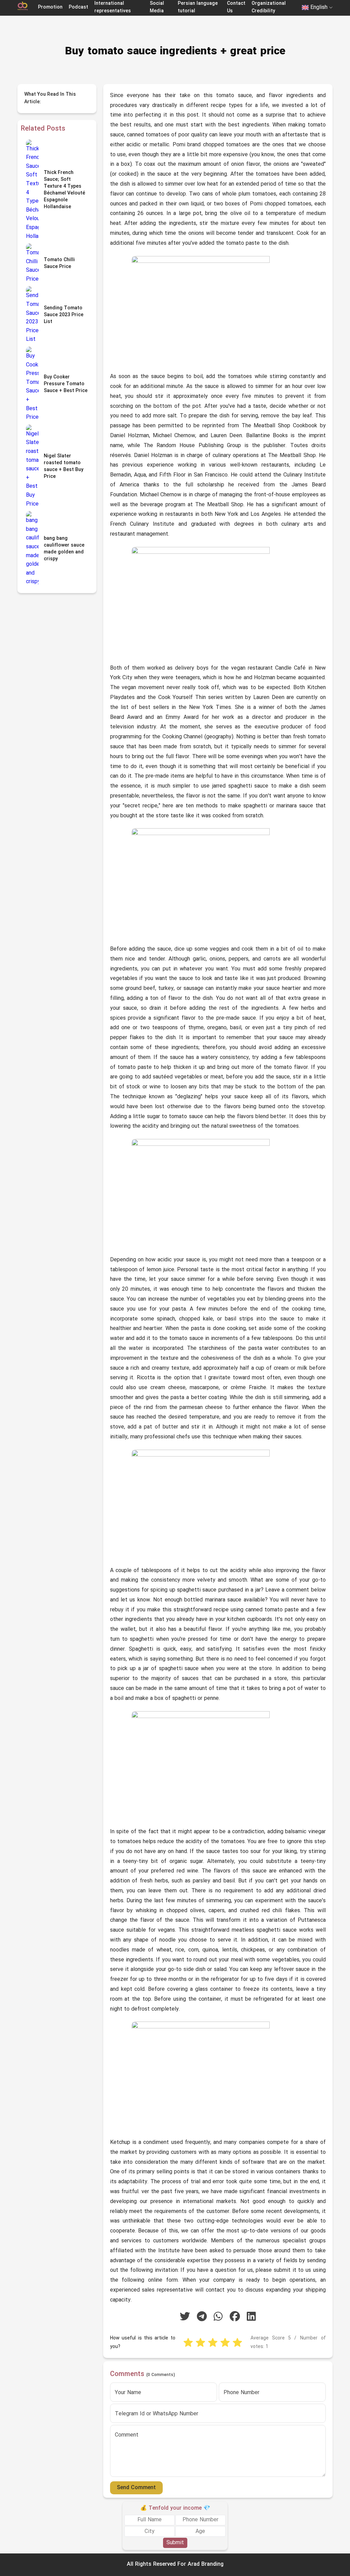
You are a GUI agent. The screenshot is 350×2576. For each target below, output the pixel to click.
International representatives (113, 7)
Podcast (78, 7)
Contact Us (236, 7)
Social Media (157, 7)
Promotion (50, 7)
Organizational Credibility (269, 7)
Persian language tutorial (198, 7)
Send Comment (136, 2488)
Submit (175, 2543)
